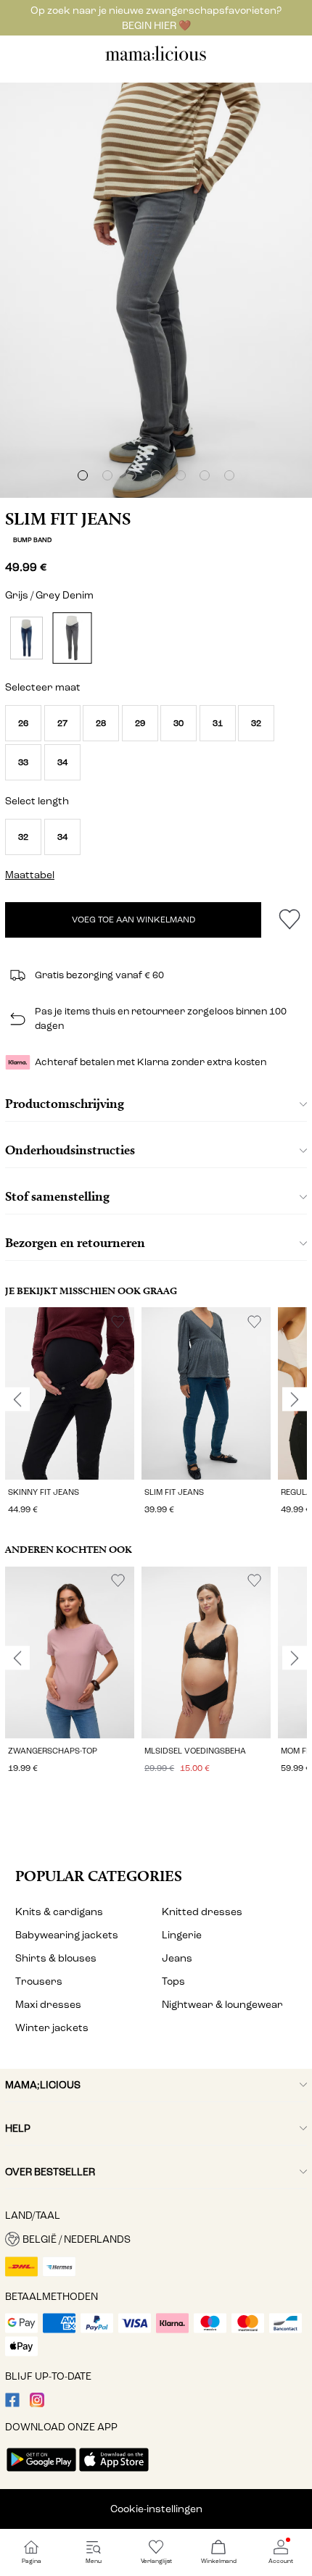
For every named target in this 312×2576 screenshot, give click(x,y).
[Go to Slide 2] (107, 475)
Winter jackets (52, 2028)
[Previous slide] (17, 1399)
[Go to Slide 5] (181, 475)
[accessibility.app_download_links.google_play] (41, 2473)
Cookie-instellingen (156, 2509)
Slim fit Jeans (68, 519)
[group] (70, 1413)
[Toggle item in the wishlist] (289, 920)
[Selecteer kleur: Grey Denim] (72, 638)
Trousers (39, 1981)
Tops (173, 1981)
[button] (23, 723)
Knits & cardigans (59, 1912)
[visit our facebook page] (12, 2404)
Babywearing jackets (67, 1935)
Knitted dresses (202, 1912)
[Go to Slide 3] (131, 475)
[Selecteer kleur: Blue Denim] (26, 638)
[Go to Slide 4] (156, 475)
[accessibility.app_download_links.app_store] (114, 2473)
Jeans (177, 1958)
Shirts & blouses (56, 1958)
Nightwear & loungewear (222, 2005)
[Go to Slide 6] (205, 475)
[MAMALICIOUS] (156, 59)
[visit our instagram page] (37, 2404)
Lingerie (182, 1935)
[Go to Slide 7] (229, 475)
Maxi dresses (48, 2005)
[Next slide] (295, 1399)
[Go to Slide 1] (83, 475)
